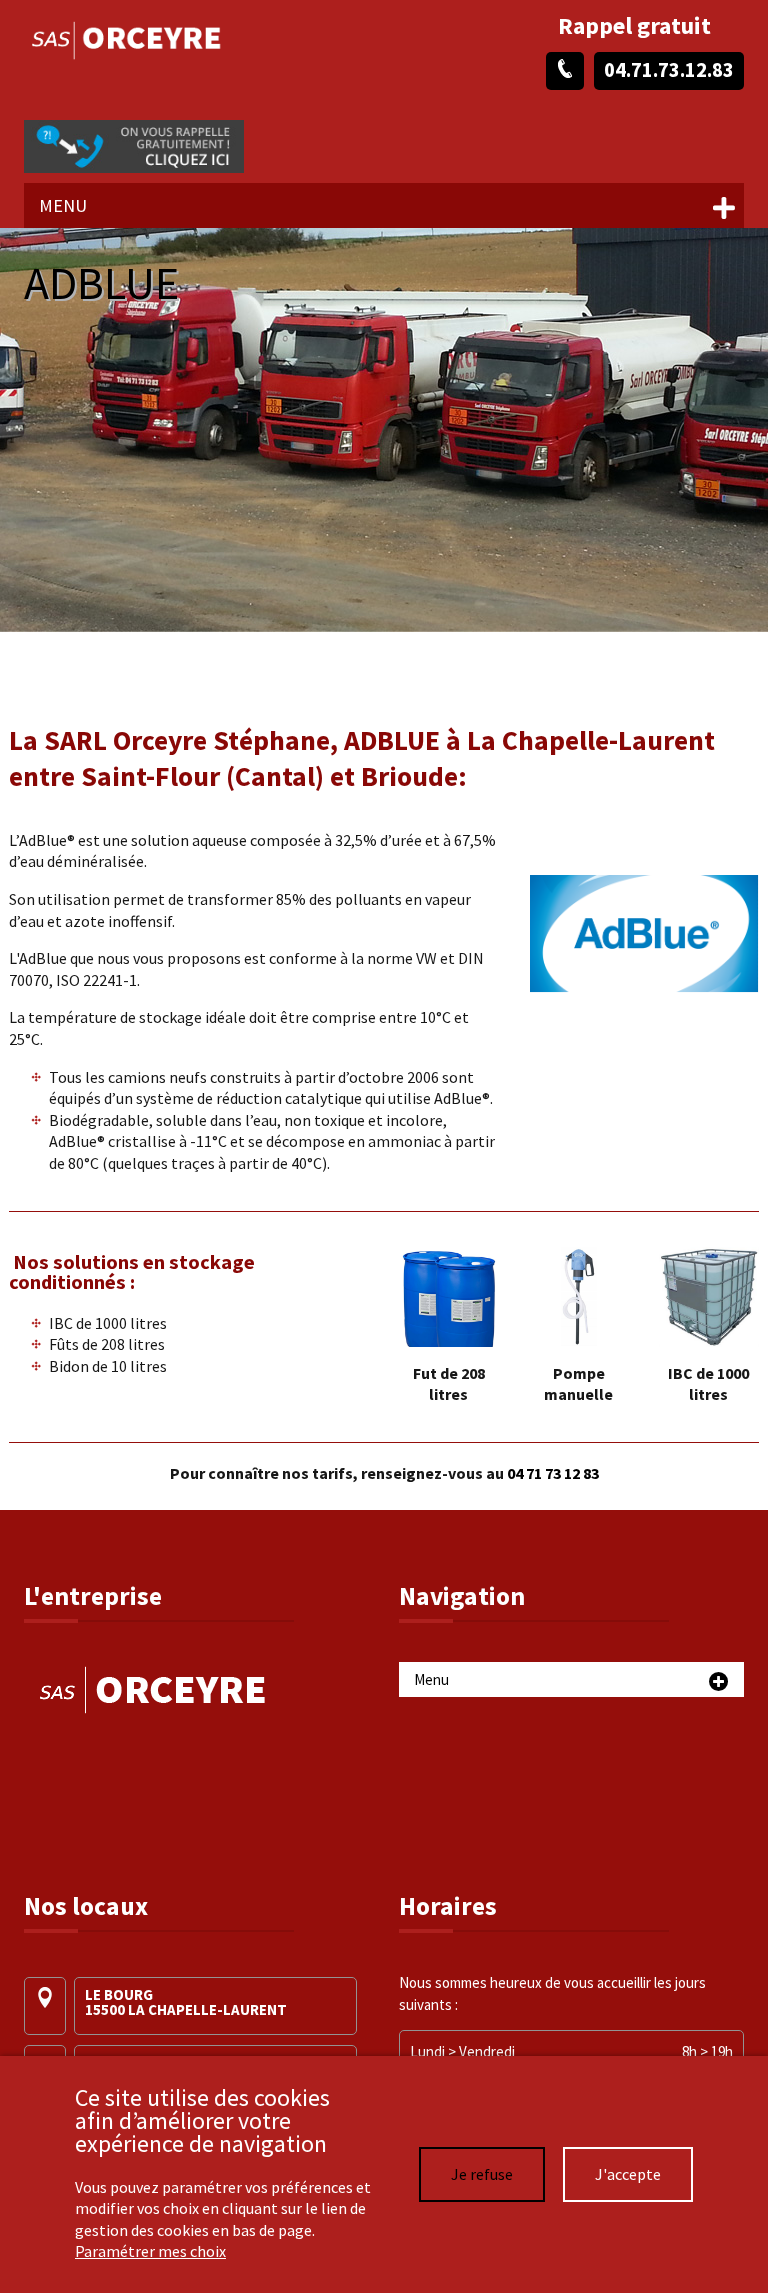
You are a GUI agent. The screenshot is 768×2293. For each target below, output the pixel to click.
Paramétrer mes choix (150, 2251)
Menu (63, 205)
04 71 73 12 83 (553, 1473)
